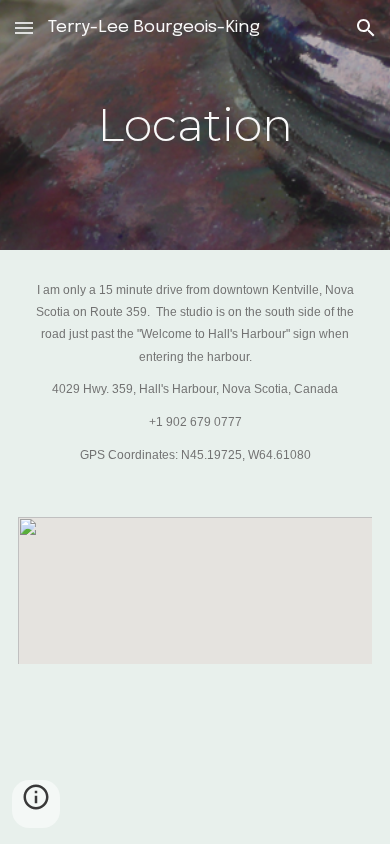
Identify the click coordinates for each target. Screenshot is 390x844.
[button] (24, 27)
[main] (195, 125)
